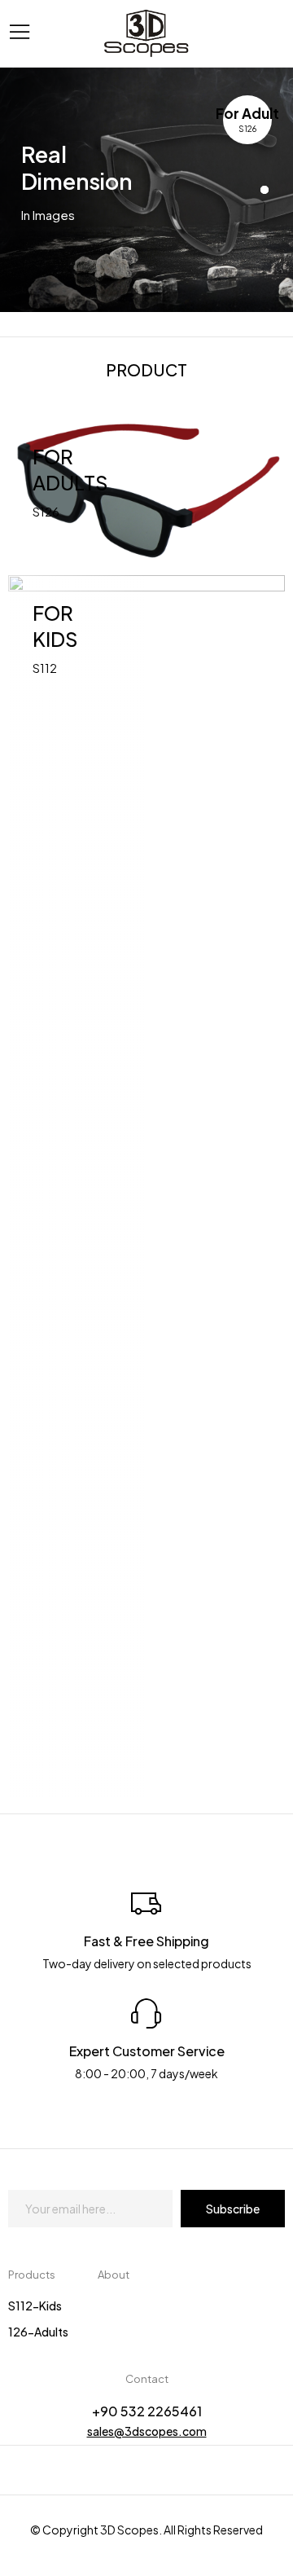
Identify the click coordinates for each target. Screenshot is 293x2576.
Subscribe (233, 2209)
